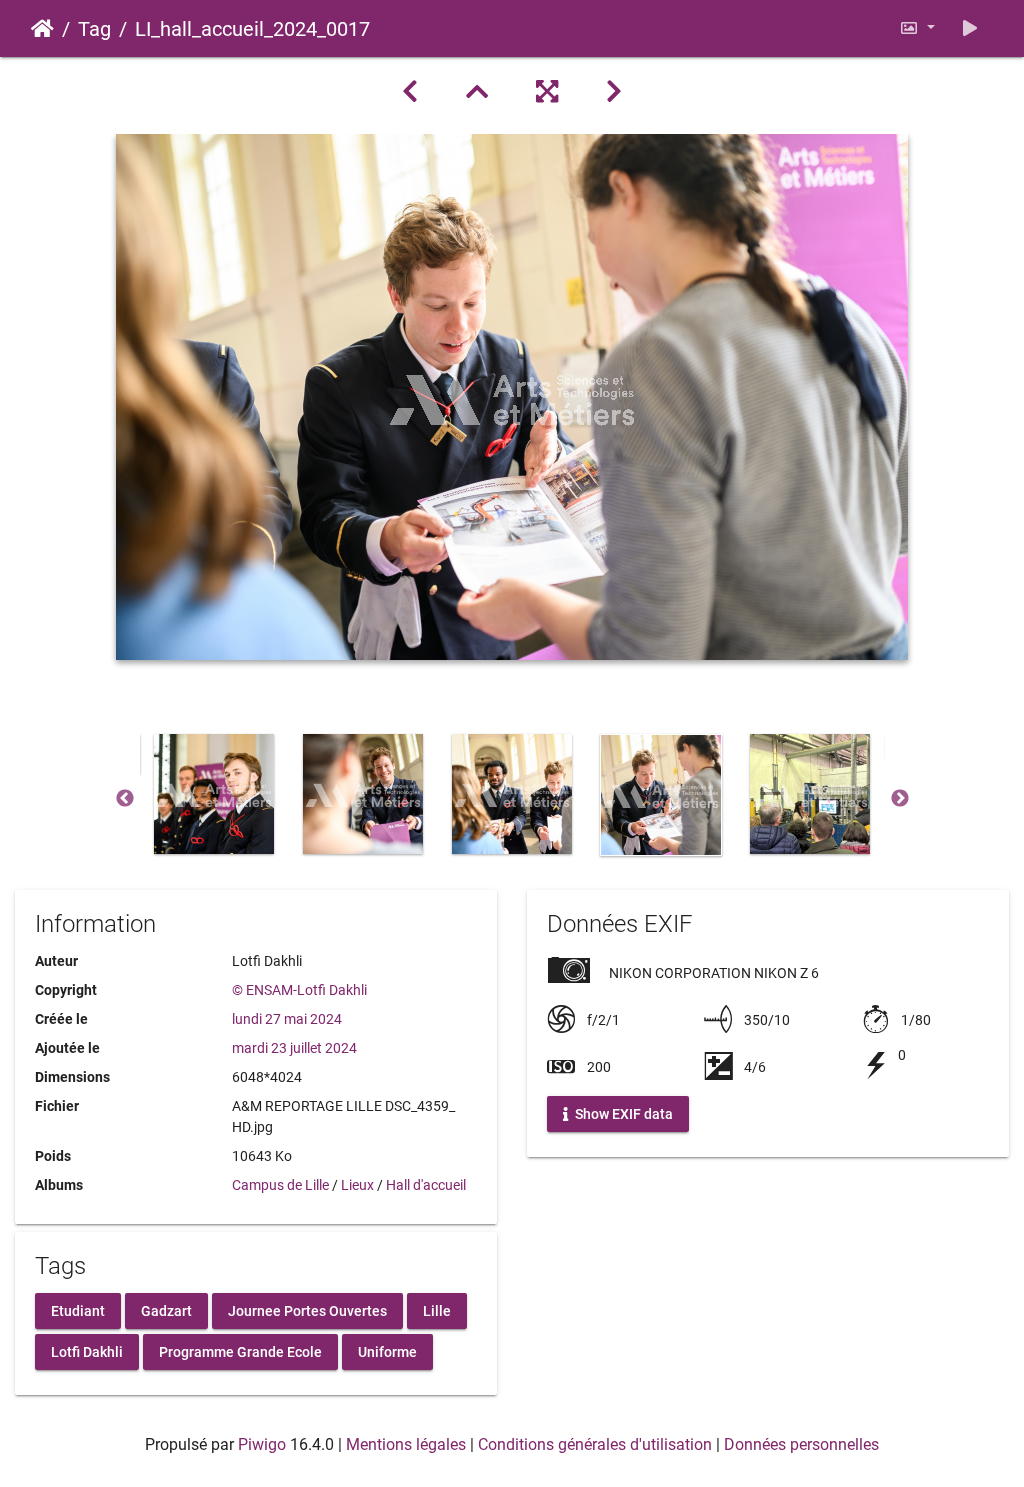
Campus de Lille (280, 1185)
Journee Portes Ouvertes (307, 1310)
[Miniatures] (477, 92)
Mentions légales (406, 1444)
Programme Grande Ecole (240, 1351)
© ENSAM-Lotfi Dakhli (299, 990)
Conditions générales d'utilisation (595, 1444)
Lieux (357, 1185)
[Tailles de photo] (917, 28)
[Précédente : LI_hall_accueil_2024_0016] (410, 92)
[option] (214, 794)
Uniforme (387, 1351)
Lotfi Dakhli (87, 1351)
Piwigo (262, 1444)
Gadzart (166, 1310)
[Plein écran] (547, 92)
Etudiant (78, 1310)
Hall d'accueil (426, 1185)
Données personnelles (801, 1444)
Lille (437, 1310)
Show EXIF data (622, 1114)
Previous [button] (125, 799)
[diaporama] (970, 28)
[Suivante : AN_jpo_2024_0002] (614, 92)
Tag (94, 29)
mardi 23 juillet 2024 (294, 1048)
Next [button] (900, 799)
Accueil (42, 29)
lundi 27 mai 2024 (287, 1019)
